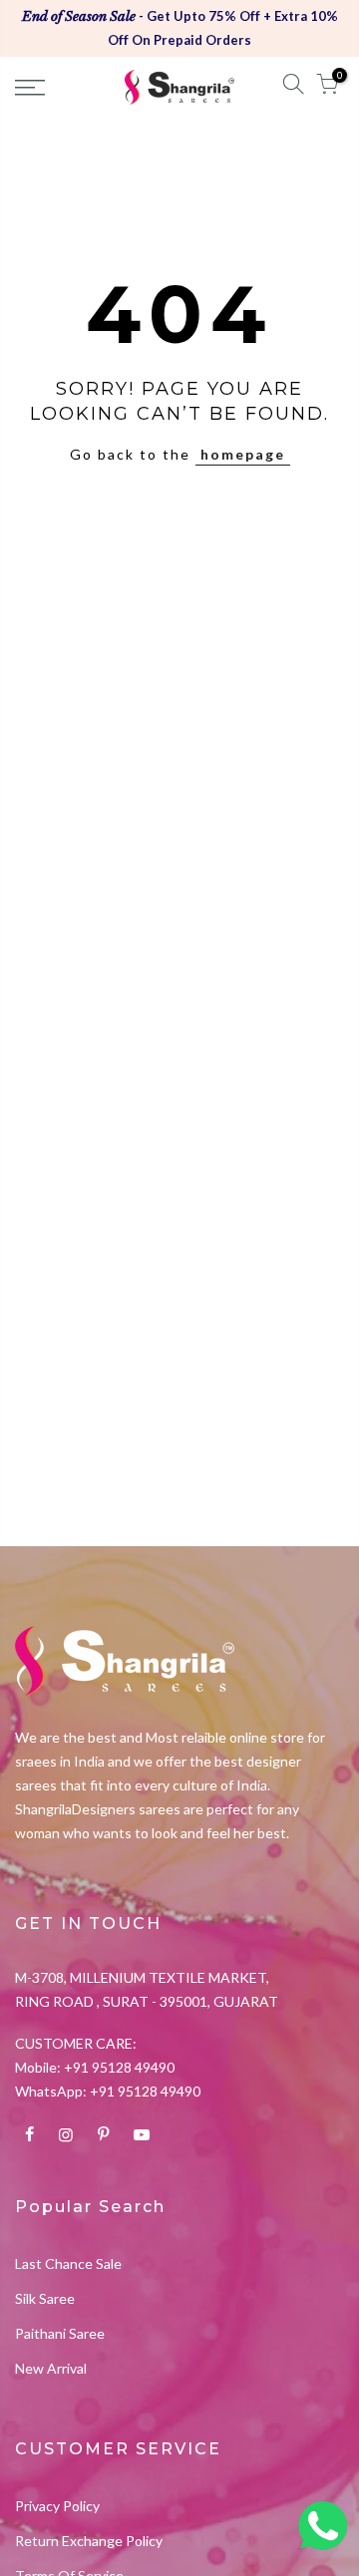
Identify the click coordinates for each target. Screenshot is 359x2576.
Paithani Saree (60, 2333)
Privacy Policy (57, 2506)
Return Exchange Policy (89, 2541)
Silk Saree (45, 2298)
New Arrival (51, 2368)
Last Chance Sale (68, 2263)
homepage (243, 454)
